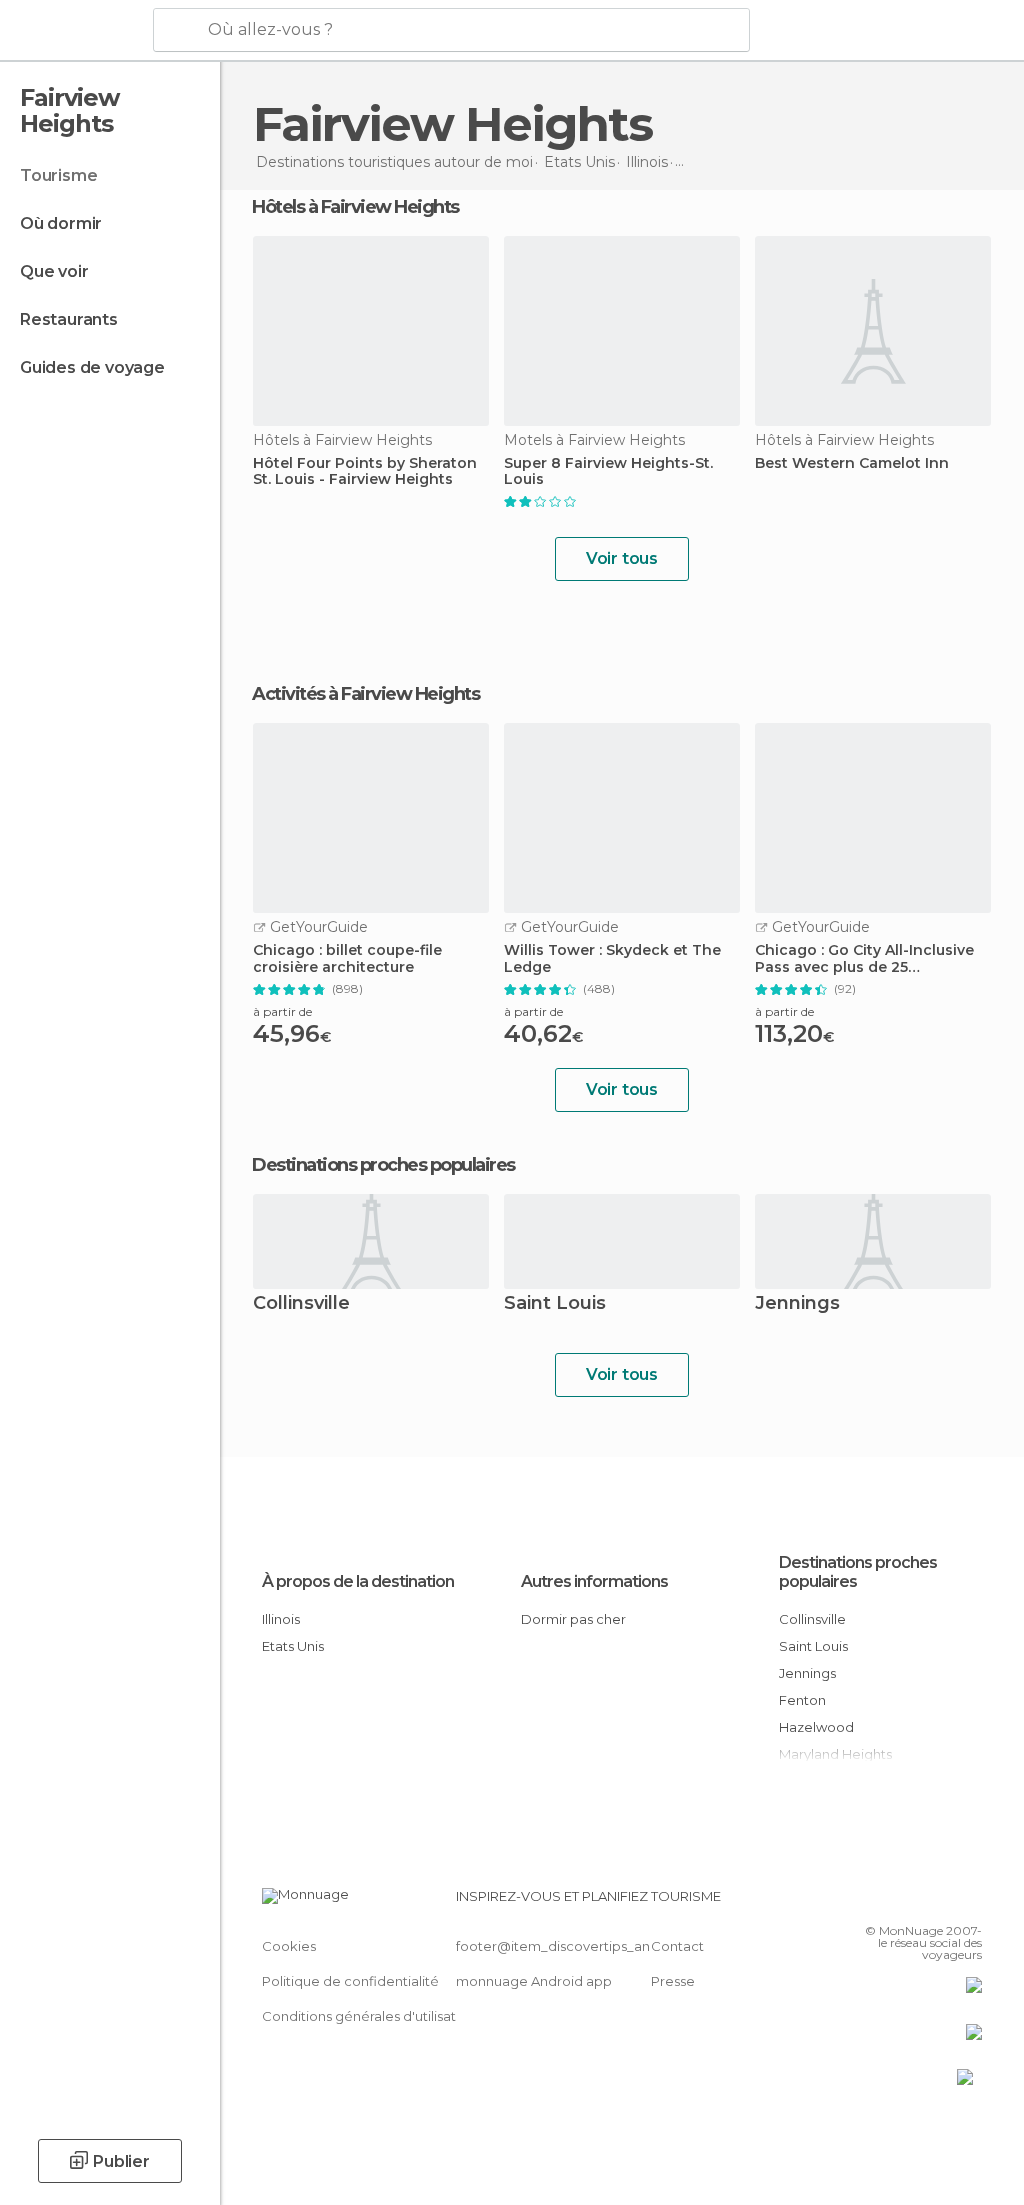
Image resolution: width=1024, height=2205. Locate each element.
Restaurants (69, 319)
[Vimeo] (943, 1902)
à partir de (282, 1011)
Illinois (281, 1619)
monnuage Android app (534, 1981)
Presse (673, 1981)
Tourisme (58, 175)
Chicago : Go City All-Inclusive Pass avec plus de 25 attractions (864, 959)
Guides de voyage (92, 367)
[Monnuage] (74, 31)
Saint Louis (555, 1304)
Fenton (802, 1700)
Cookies (289, 1946)
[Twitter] (917, 1902)
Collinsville (301, 1304)
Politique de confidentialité (350, 1981)
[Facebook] (891, 1902)
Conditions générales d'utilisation (369, 2016)
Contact (677, 1946)
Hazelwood (816, 1727)
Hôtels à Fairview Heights (355, 207)
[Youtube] (969, 1902)
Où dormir (61, 223)
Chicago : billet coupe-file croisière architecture (347, 959)
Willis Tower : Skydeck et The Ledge (612, 959)
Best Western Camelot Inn (852, 463)
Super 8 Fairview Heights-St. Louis (608, 472)
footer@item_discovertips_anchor (568, 1946)
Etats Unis (293, 1646)
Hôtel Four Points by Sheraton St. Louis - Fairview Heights (365, 472)
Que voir (54, 271)
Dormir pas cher (573, 1619)
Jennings (797, 1304)
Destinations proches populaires (383, 1165)
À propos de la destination (358, 1581)
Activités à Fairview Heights (365, 694)
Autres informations (594, 1581)
